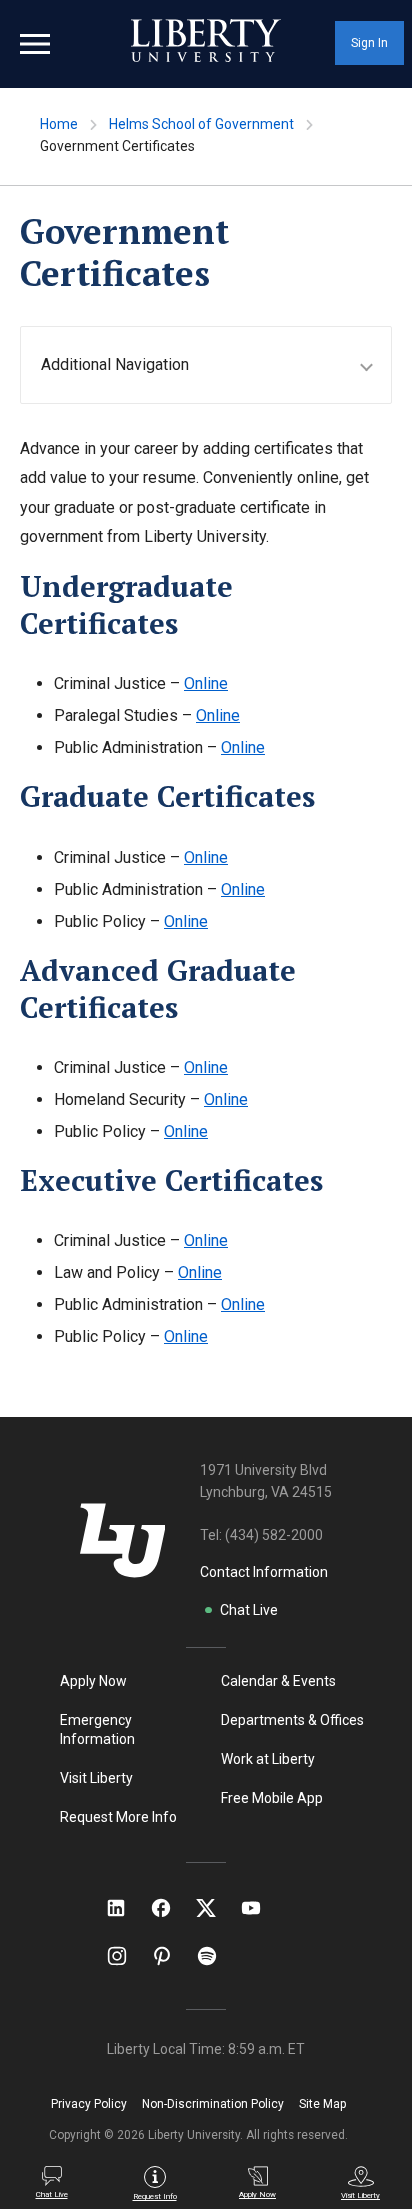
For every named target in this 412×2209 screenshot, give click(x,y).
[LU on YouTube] (261, 1908)
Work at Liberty (268, 1759)
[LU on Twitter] (216, 1908)
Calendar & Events (278, 1681)
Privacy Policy (89, 2104)
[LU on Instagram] (126, 1956)
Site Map (322, 2104)
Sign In (369, 43)
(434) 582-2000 (274, 1535)
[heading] (216, 364)
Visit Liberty (96, 1778)
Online (206, 683)
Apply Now (93, 1681)
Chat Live (249, 1610)
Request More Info (118, 1817)
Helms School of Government (201, 124)
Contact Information (264, 1572)
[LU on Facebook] (171, 1908)
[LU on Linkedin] (126, 1908)
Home (59, 124)
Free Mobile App (272, 1798)
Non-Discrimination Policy (213, 2104)
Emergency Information (97, 1729)
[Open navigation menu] (35, 44)
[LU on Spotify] (215, 1956)
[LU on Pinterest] (170, 1956)
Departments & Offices (292, 1720)
